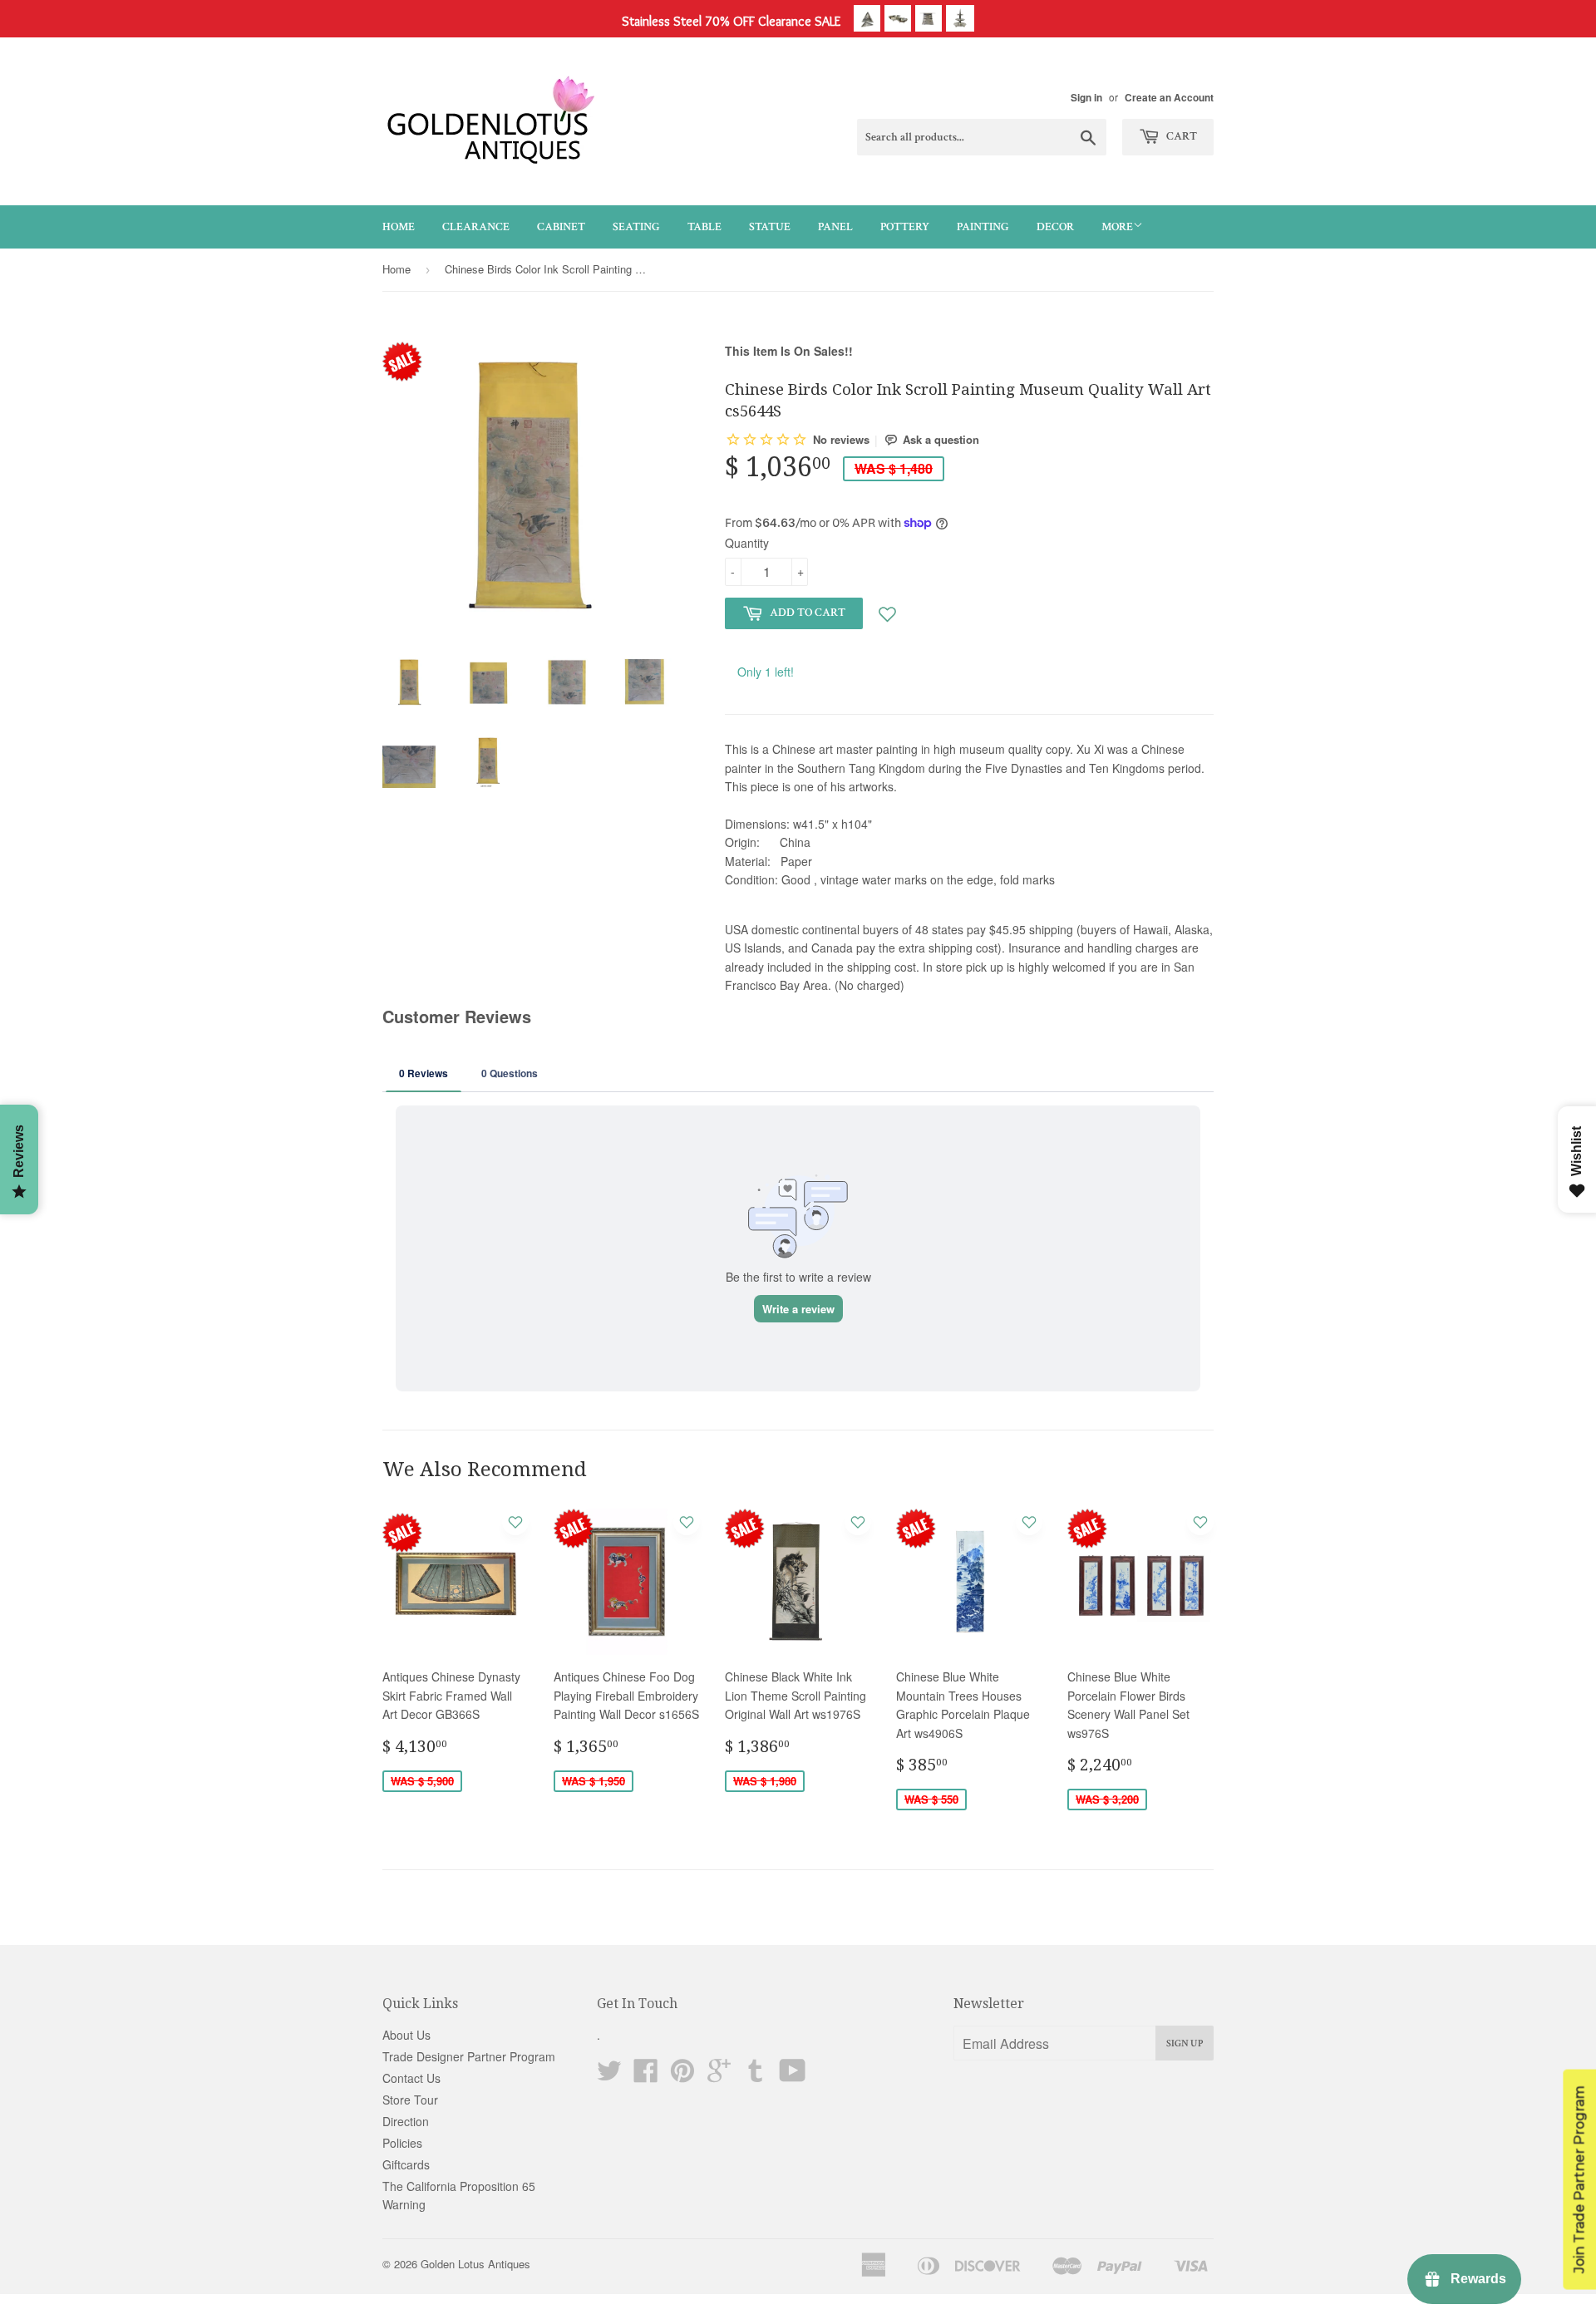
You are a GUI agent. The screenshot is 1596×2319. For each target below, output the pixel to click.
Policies (402, 2143)
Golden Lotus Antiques (475, 2264)
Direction (406, 2121)
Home (399, 227)
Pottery (905, 227)
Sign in (1086, 98)
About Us (406, 2035)
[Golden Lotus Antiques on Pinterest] (682, 2075)
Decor (1055, 227)
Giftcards (406, 2164)
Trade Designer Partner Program (469, 2056)
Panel (835, 227)
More (1117, 227)
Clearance (476, 227)
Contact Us (411, 2078)
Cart (1180, 136)
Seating (636, 227)
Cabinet (561, 227)
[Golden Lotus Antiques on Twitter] (609, 2075)
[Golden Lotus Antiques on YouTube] (793, 2075)
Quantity (747, 543)
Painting (983, 227)
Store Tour (410, 2100)
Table (704, 227)
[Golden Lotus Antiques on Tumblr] (756, 2075)
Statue (770, 227)
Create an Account (1169, 98)
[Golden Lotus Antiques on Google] (719, 2075)
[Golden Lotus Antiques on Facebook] (646, 2075)
